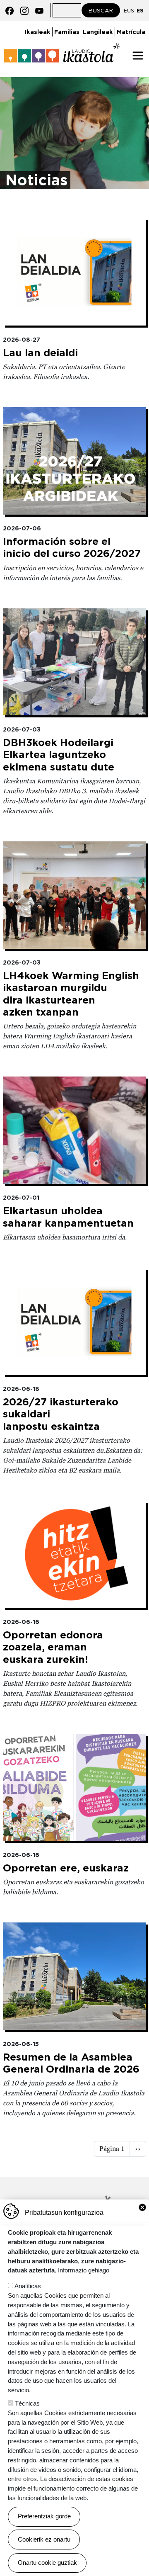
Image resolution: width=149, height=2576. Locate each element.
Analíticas (28, 2286)
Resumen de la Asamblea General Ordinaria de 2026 (71, 2063)
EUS (129, 11)
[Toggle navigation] (138, 56)
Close (142, 2207)
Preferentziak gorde (44, 2516)
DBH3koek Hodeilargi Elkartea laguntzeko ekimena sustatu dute (59, 755)
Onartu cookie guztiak (47, 2563)
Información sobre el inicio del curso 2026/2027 (72, 547)
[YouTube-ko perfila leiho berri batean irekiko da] (39, 10)
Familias (67, 32)
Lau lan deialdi (40, 353)
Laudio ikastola (62, 49)
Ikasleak (38, 32)
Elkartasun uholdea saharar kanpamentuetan (68, 1217)
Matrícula (131, 32)
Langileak (98, 32)
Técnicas (27, 2403)
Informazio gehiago (84, 2270)
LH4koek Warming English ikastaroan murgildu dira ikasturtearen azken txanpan (71, 994)
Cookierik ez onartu (44, 2539)
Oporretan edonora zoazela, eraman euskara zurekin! (53, 1647)
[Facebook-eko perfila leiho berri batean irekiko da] (10, 10)
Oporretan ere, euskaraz (66, 1868)
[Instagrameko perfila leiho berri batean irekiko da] (24, 10)
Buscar (101, 10)
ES (140, 11)
